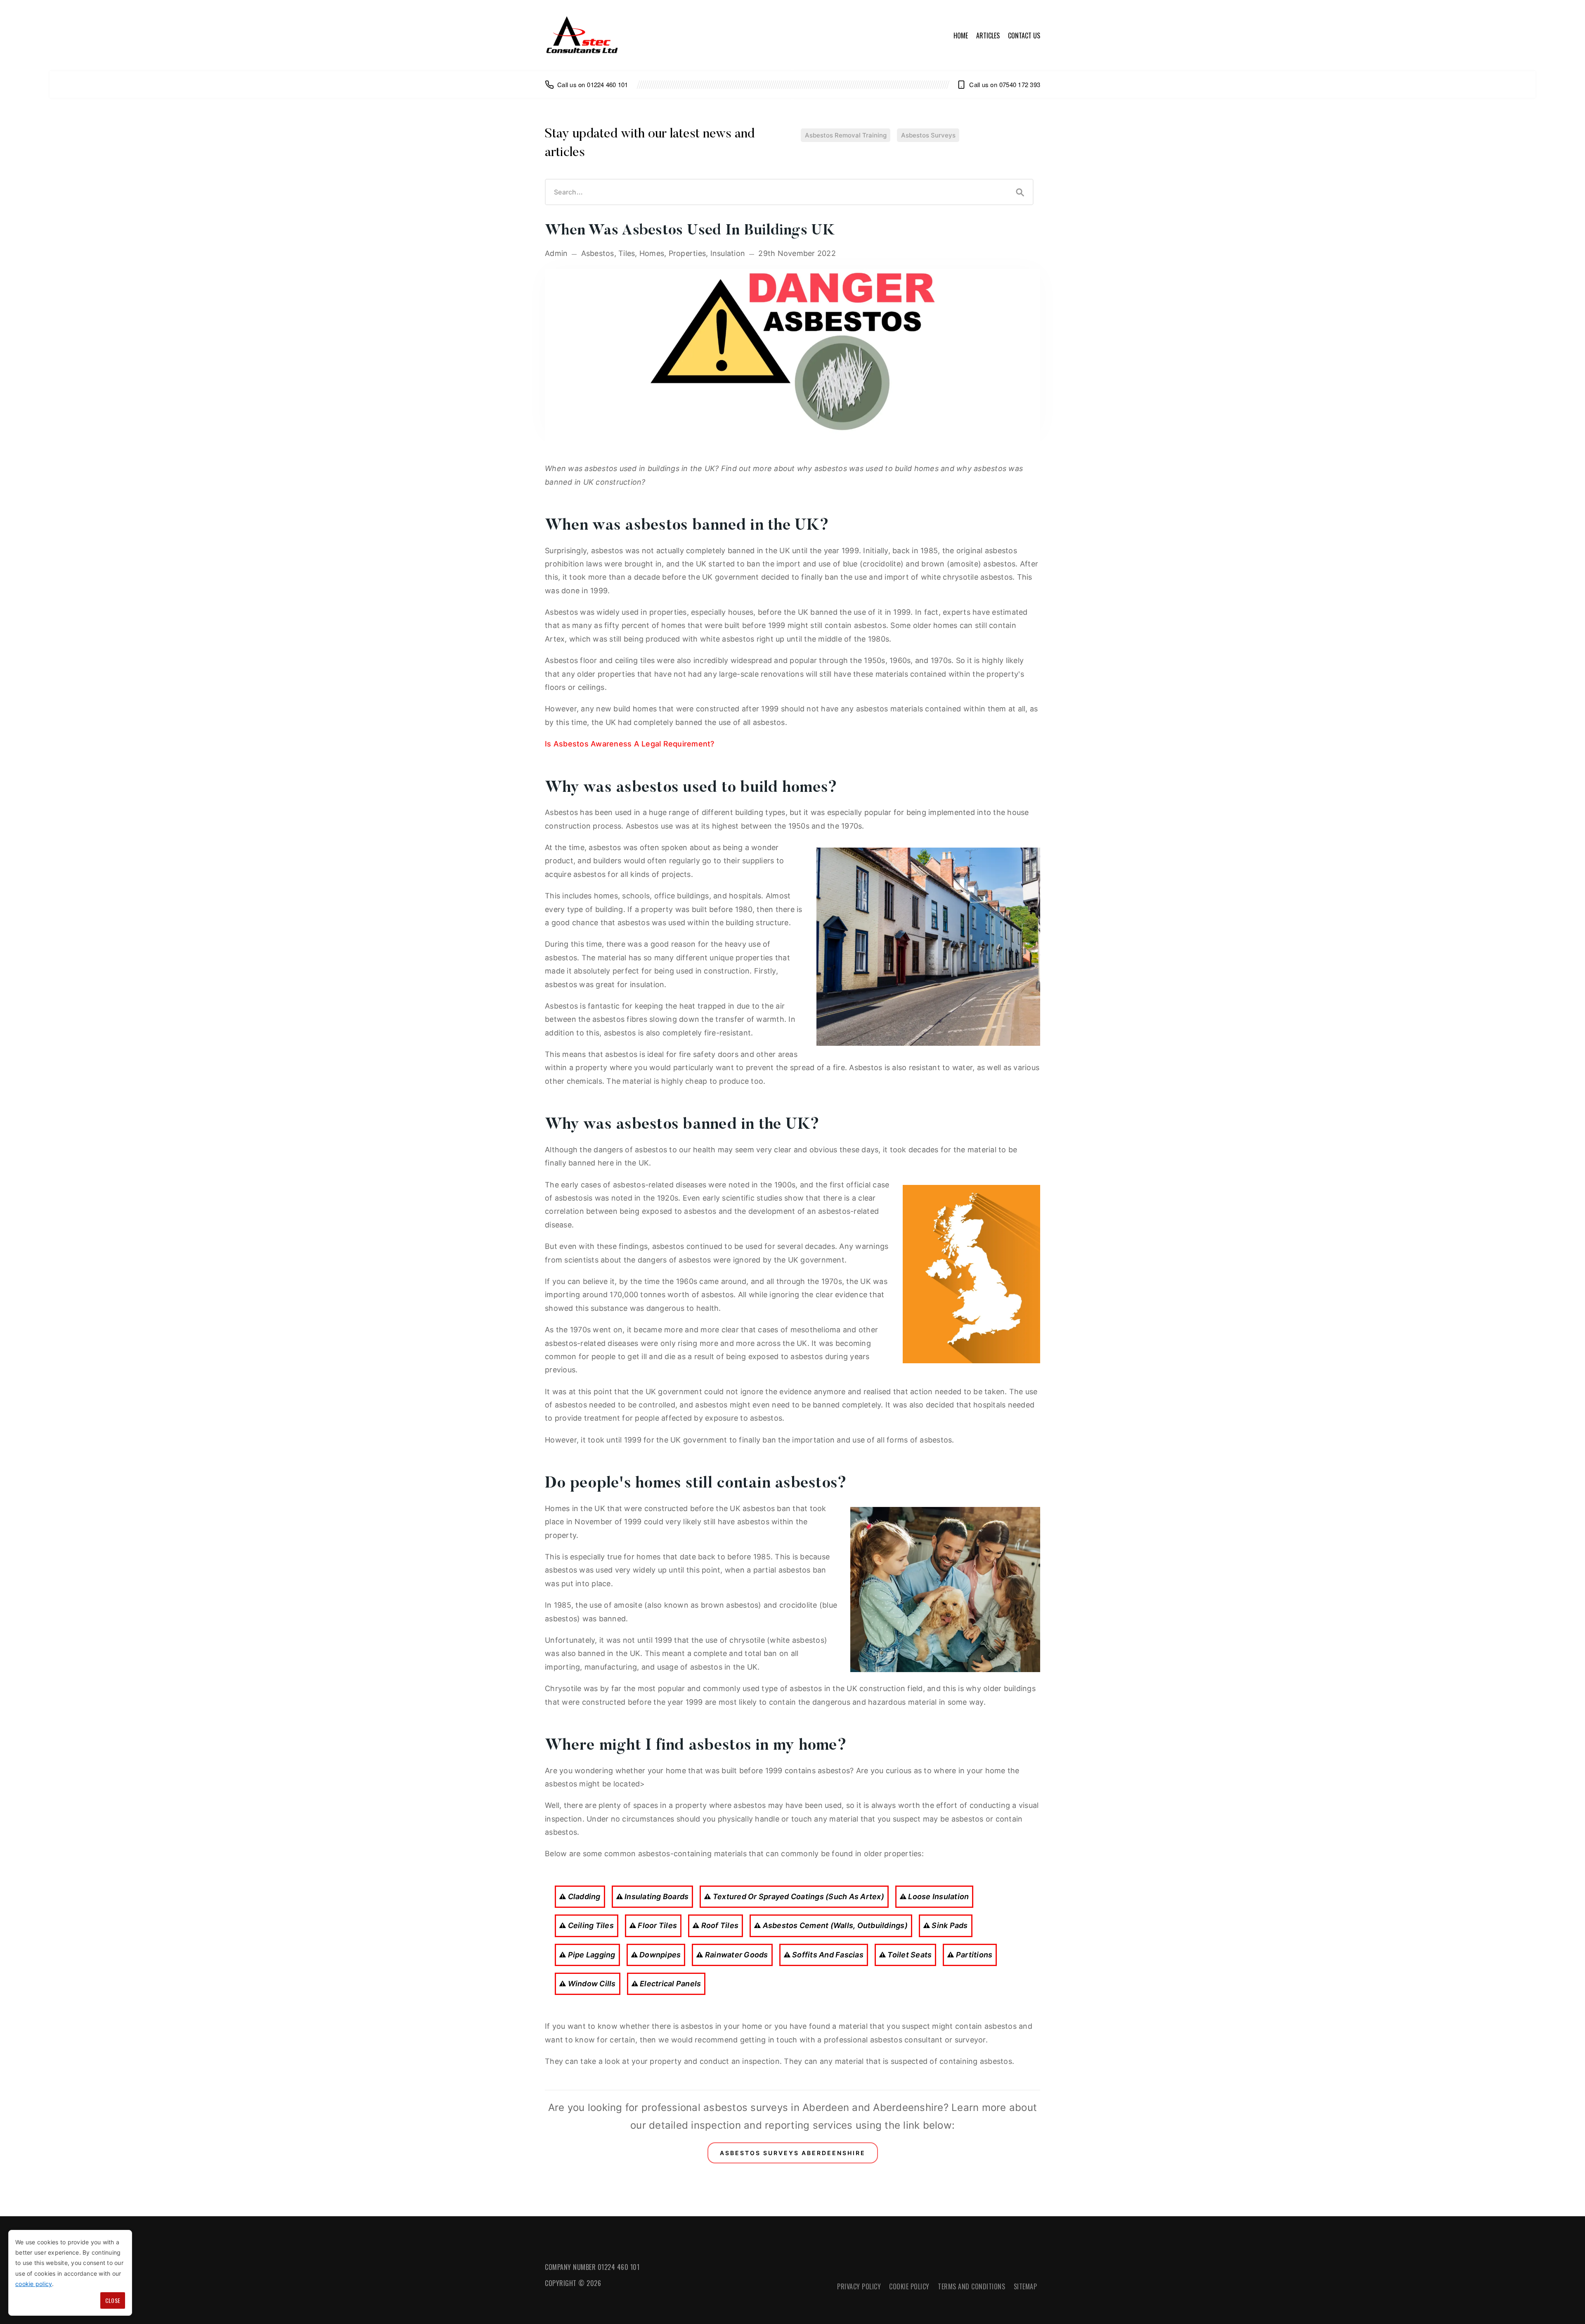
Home (961, 36)
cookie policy (34, 2284)
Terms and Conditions (971, 2286)
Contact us (1024, 36)
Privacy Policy (859, 2286)
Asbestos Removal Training (846, 135)
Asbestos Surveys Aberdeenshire (793, 2153)
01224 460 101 (607, 84)
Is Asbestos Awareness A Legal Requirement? (630, 744)
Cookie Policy (909, 2286)
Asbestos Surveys (928, 135)
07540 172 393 (1020, 84)
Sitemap (1026, 2286)
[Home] (582, 36)
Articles (988, 36)
